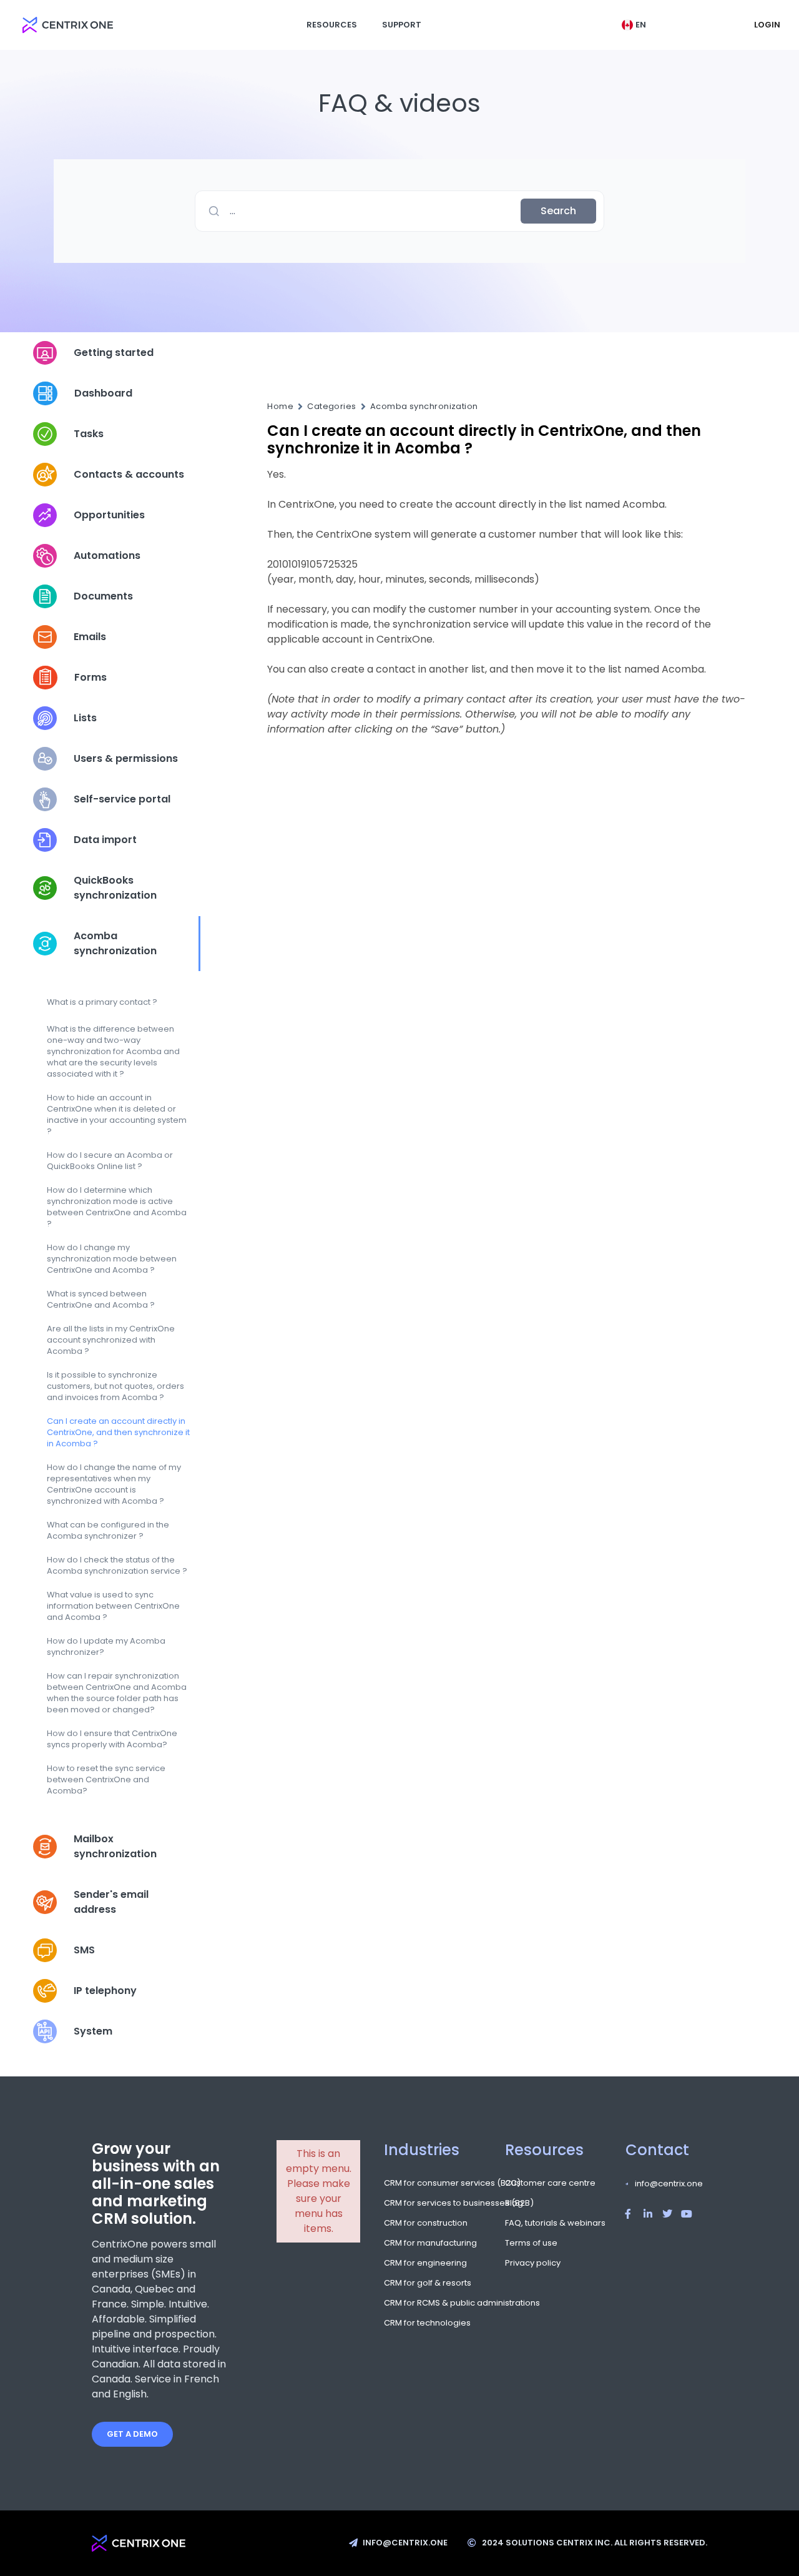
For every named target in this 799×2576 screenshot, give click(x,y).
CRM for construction (423, 2223)
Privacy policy (533, 2263)
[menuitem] (634, 25)
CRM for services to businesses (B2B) (423, 2203)
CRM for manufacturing (423, 2243)
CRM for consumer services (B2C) (423, 2183)
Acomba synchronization (424, 407)
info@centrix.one (669, 2184)
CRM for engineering (423, 2263)
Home (280, 407)
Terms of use (531, 2243)
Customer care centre (550, 2183)
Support (402, 25)
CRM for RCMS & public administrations (423, 2303)
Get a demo (132, 2434)
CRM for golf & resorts (423, 2283)
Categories (332, 407)
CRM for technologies (423, 2323)
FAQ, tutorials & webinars (550, 2223)
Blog (514, 2203)
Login (767, 25)
